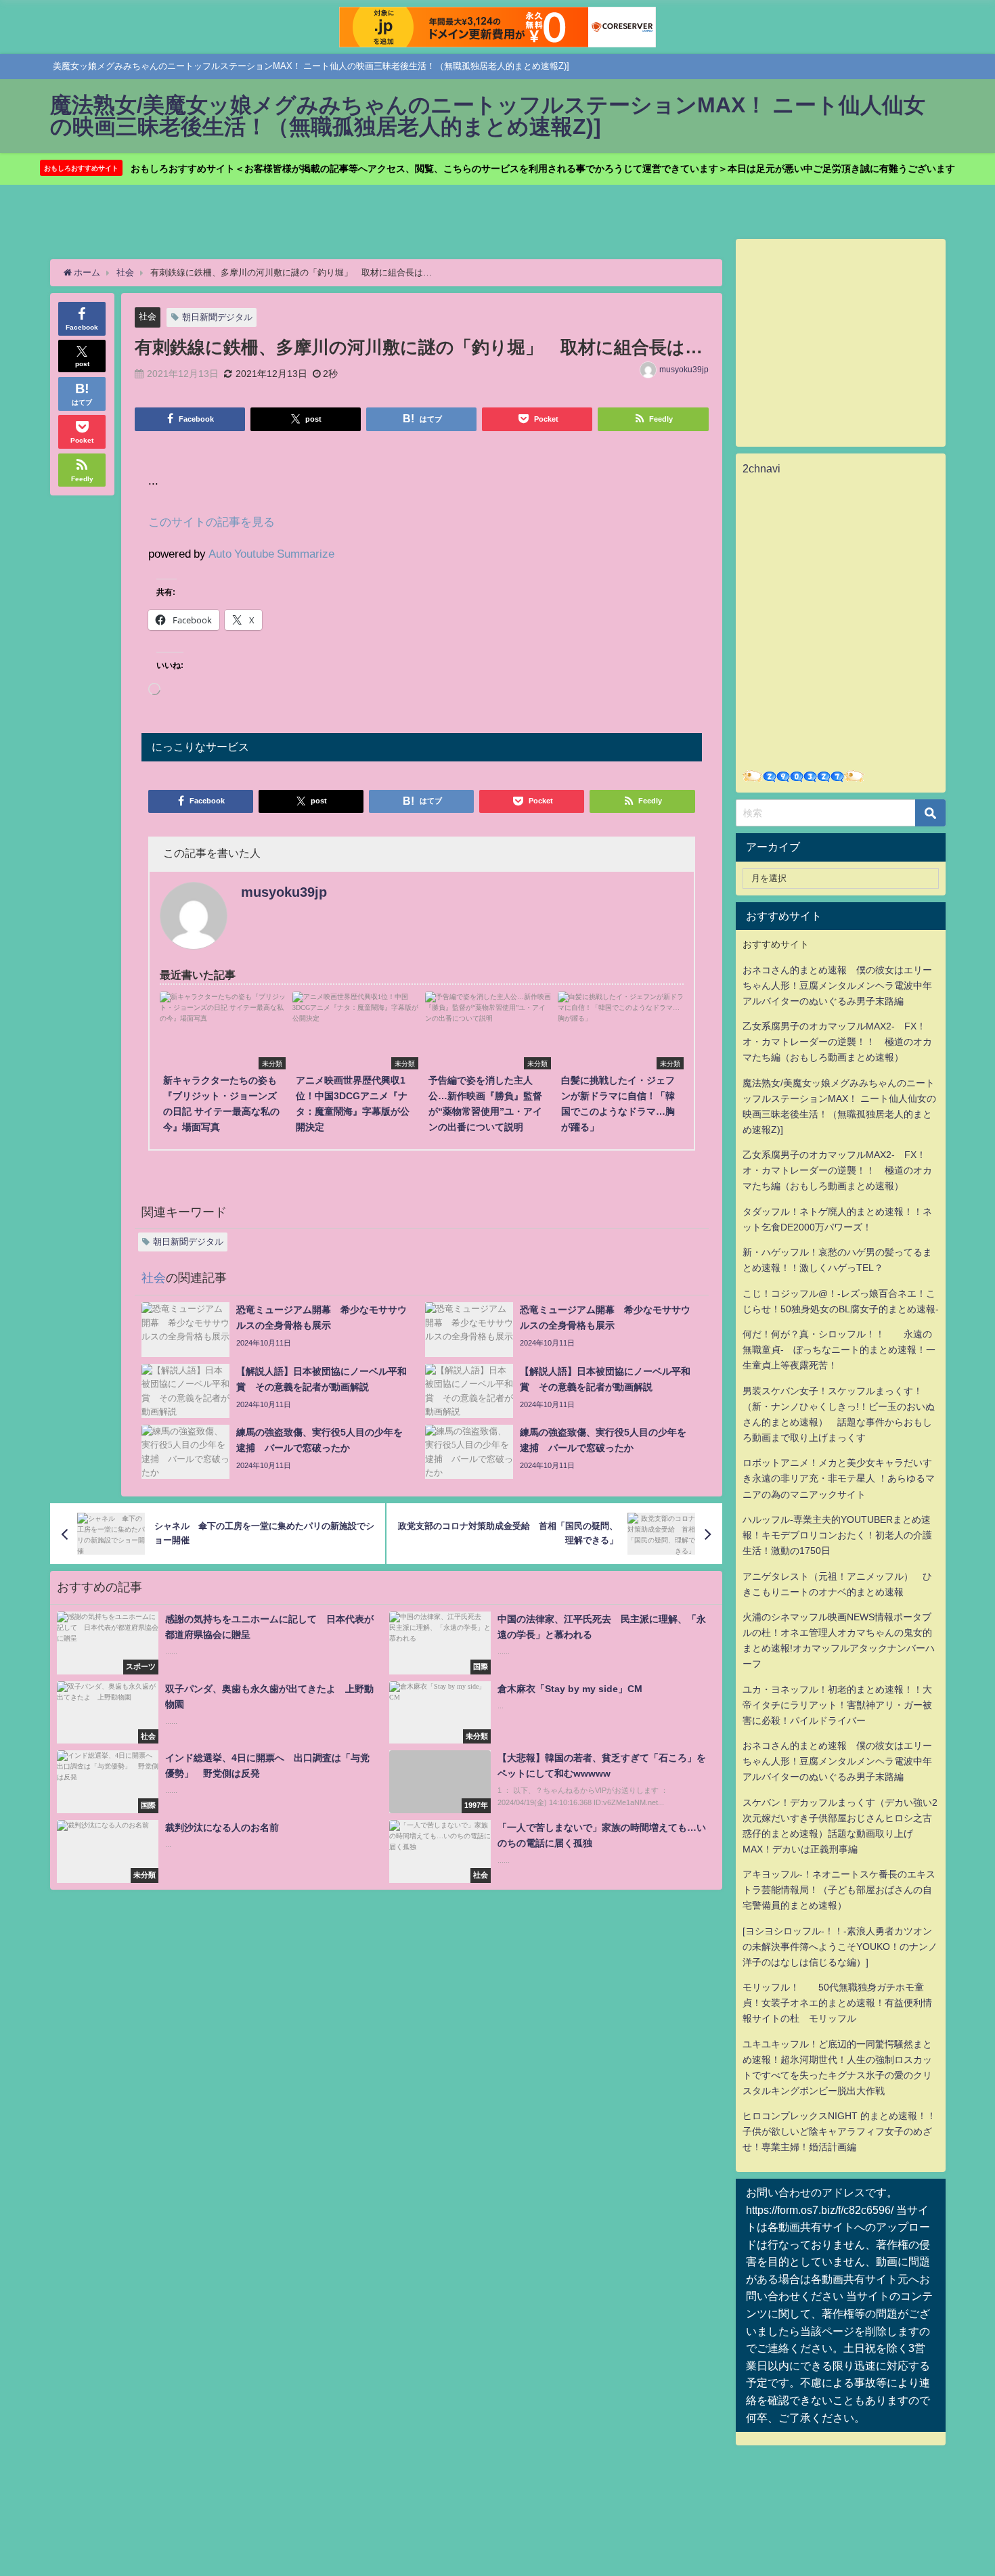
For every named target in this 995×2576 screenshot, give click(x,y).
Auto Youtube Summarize (271, 553)
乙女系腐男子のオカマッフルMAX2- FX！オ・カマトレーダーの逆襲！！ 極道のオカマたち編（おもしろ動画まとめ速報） (837, 1042)
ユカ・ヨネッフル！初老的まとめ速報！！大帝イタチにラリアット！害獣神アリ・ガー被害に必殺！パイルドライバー (837, 1705)
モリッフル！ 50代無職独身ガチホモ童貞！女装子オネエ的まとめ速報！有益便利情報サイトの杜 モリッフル (837, 2003)
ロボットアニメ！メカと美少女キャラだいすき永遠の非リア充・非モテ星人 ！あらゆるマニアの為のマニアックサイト (839, 1478)
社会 (148, 316)
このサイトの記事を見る (212, 521)
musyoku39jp (684, 370)
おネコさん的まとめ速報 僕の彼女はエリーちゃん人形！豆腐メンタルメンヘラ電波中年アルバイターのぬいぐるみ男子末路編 (837, 985)
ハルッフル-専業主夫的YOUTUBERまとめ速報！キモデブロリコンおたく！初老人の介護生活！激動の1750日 (837, 1535)
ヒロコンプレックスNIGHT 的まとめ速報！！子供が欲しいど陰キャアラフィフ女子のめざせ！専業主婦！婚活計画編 (839, 2131)
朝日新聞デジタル (217, 317)
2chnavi (761, 468)
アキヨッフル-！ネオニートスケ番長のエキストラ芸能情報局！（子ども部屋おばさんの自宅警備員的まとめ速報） (839, 1890)
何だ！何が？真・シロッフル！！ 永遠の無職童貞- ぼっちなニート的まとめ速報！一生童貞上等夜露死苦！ (839, 1350)
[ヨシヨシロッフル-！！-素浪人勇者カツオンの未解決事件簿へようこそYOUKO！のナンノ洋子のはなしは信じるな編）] (840, 1947)
